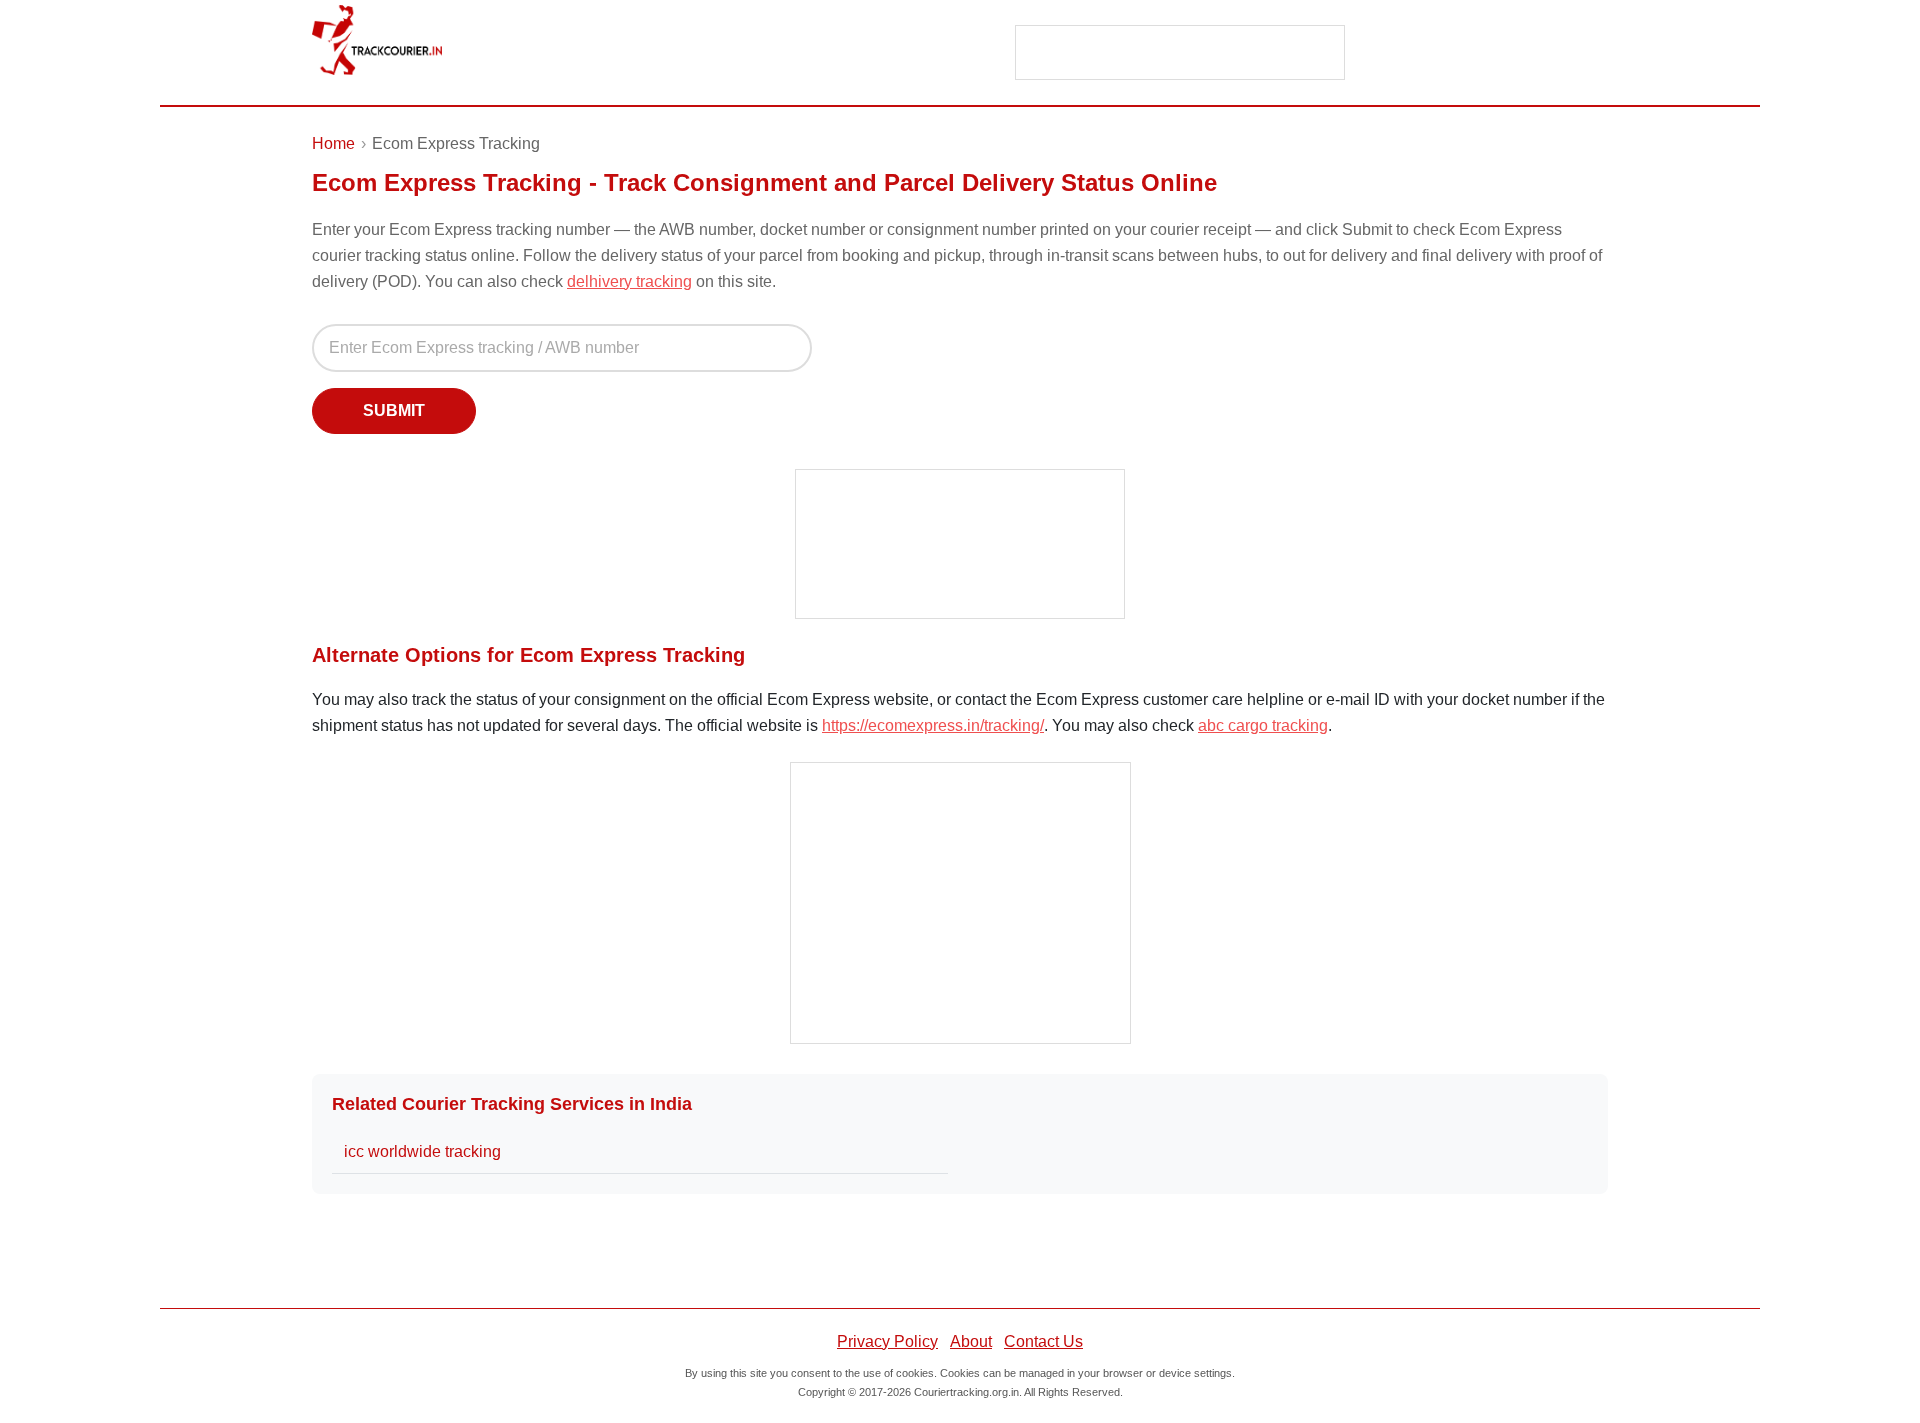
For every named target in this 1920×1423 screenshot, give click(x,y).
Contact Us (1043, 1341)
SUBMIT (394, 410)
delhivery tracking (629, 281)
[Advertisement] (1181, 53)
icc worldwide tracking (422, 1151)
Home (333, 143)
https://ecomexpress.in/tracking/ (933, 725)
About (971, 1341)
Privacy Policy (887, 1341)
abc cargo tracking (1263, 725)
